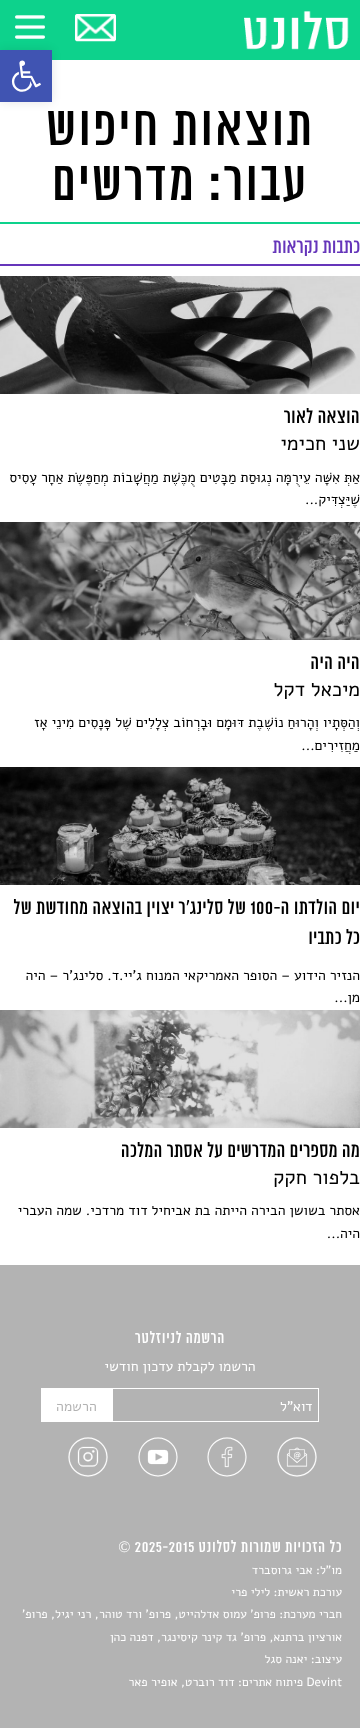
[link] (26, 76)
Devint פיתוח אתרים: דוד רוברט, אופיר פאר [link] (235, 1683)
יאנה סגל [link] (286, 1660)
